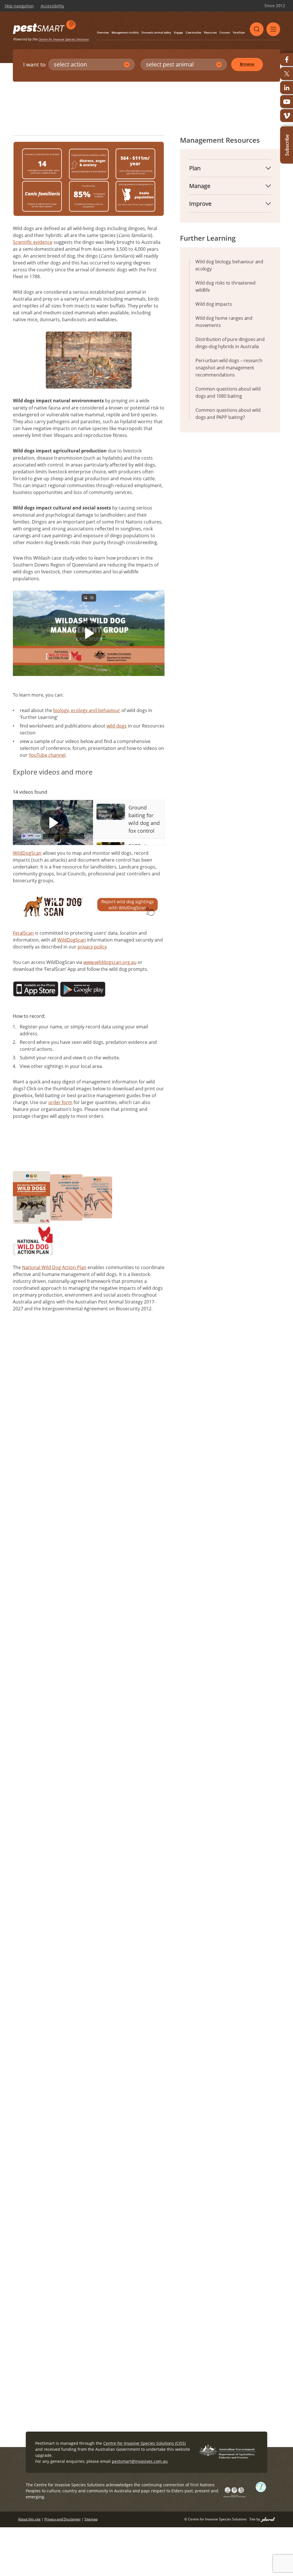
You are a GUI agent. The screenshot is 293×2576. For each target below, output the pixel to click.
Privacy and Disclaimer (63, 2519)
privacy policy (92, 947)
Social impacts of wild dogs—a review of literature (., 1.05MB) (91, 1387)
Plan (195, 168)
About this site (29, 2519)
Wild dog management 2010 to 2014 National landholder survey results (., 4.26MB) (86, 1469)
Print (276, 108)
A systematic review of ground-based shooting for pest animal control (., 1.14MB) (91, 1552)
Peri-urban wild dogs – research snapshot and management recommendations (229, 368)
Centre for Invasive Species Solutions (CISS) (144, 2443)
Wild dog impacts (214, 304)
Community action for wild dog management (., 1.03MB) (91, 1450)
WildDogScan (27, 853)
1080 (169, 2019)
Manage (200, 186)
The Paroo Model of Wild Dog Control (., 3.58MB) (93, 1510)
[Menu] (273, 29)
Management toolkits (125, 33)
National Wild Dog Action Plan (54, 1267)
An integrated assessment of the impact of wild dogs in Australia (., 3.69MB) (88, 1405)
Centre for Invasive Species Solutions (64, 39)
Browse (247, 64)
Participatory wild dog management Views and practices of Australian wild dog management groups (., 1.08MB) (87, 1529)
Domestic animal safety (156, 33)
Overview (103, 33)
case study (174, 1669)
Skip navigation (19, 6)
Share (253, 108)
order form (60, 1102)
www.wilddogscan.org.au (110, 962)
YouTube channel (47, 755)
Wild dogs (163, 1629)
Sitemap (91, 2519)
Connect (225, 33)
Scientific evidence (33, 242)
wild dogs (117, 726)
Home (48, 108)
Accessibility (52, 6)
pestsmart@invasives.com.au (140, 2461)
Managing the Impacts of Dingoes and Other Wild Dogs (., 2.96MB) (90, 1368)
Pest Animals (73, 108)
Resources (210, 33)
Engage (178, 33)
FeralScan (239, 33)
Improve (200, 204)
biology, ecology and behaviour (87, 710)
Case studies (193, 33)
